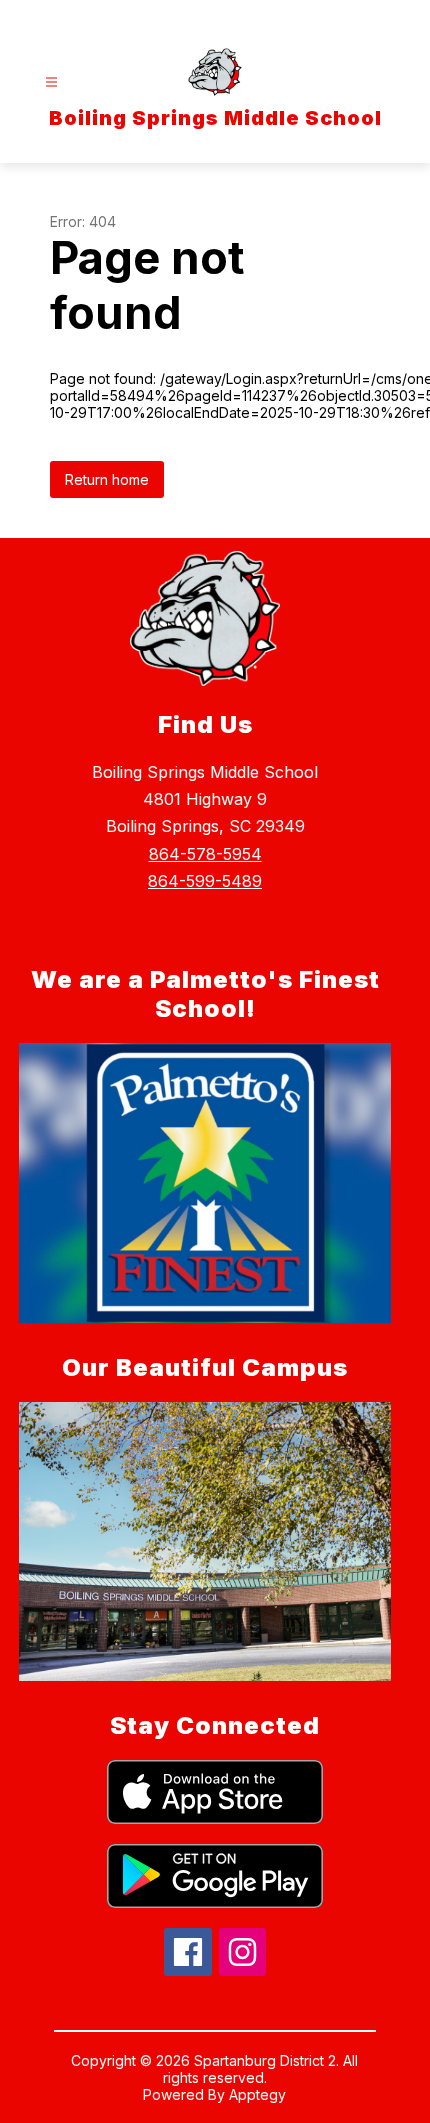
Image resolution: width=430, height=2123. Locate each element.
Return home (107, 479)
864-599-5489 (205, 881)
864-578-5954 (205, 854)
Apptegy (257, 2094)
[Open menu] (51, 82)
